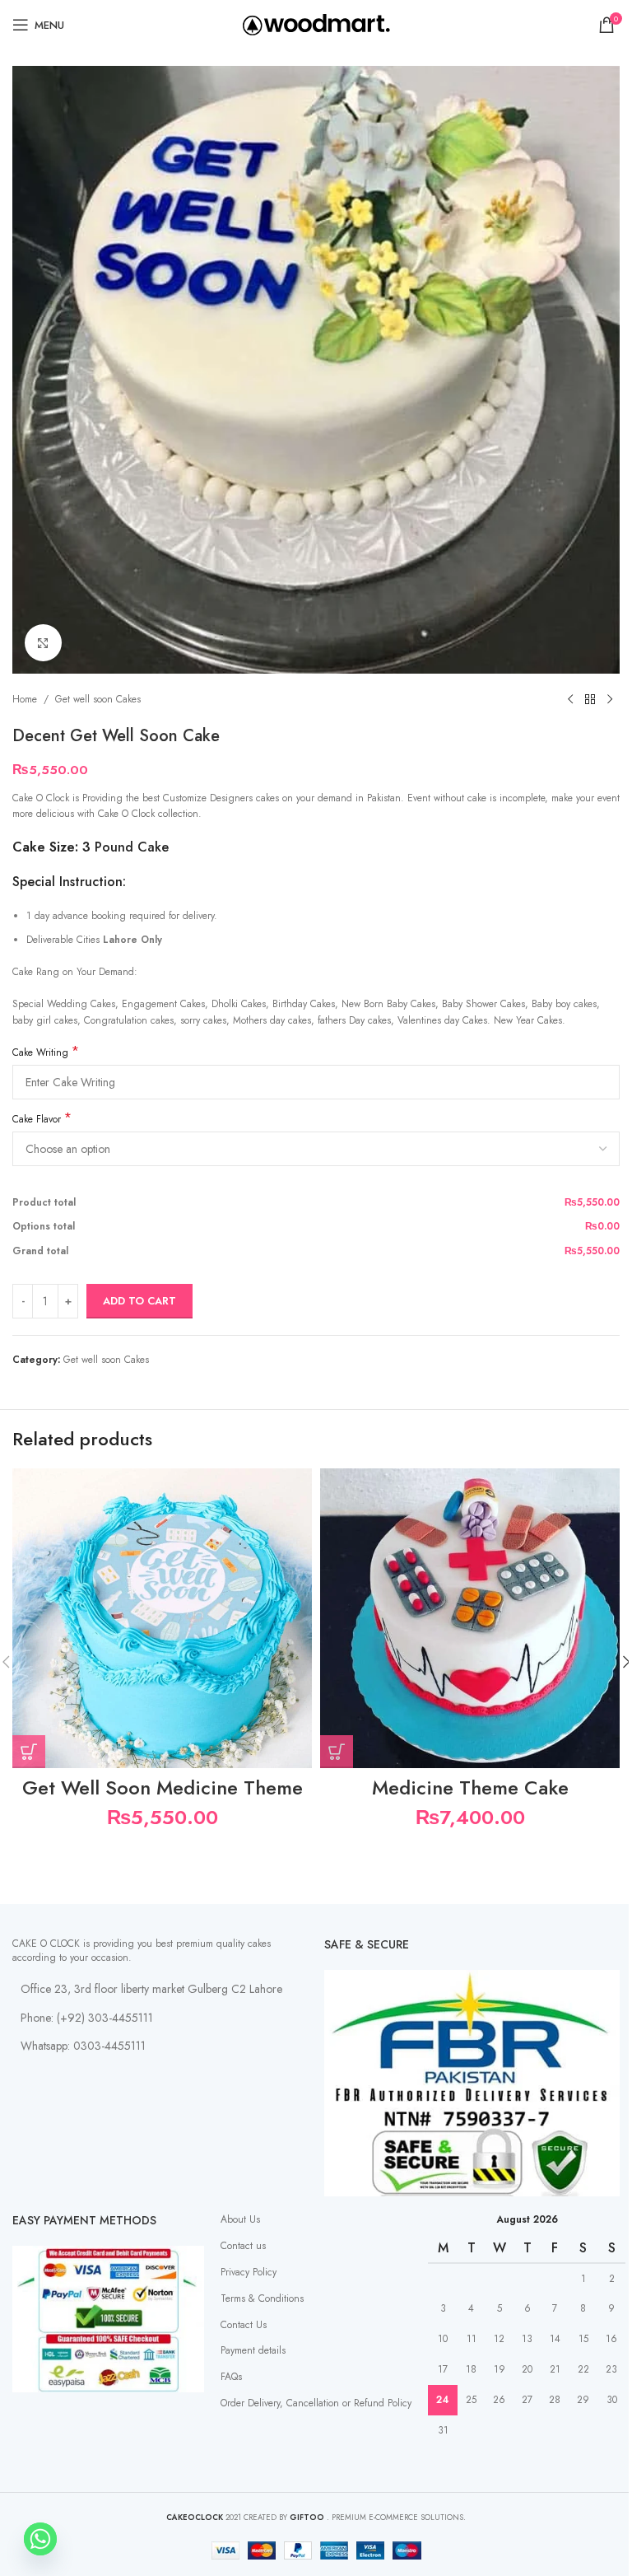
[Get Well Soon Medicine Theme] (162, 1618)
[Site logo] (316, 24)
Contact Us (244, 2325)
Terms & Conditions (262, 2298)
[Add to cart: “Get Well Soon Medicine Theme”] (29, 1752)
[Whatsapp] (40, 2539)
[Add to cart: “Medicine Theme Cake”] (337, 1752)
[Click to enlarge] (43, 643)
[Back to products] (590, 700)
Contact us (243, 2246)
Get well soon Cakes (98, 699)
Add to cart (139, 1301)
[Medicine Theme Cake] (470, 1618)
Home (25, 699)
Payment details (253, 2350)
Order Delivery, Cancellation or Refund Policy (316, 2403)
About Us (240, 2219)
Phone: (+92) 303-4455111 (87, 2018)
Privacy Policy (249, 2272)
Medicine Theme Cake (470, 1787)
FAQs (231, 2377)
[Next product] (610, 700)
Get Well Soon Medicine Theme (163, 1787)
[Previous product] (570, 700)
